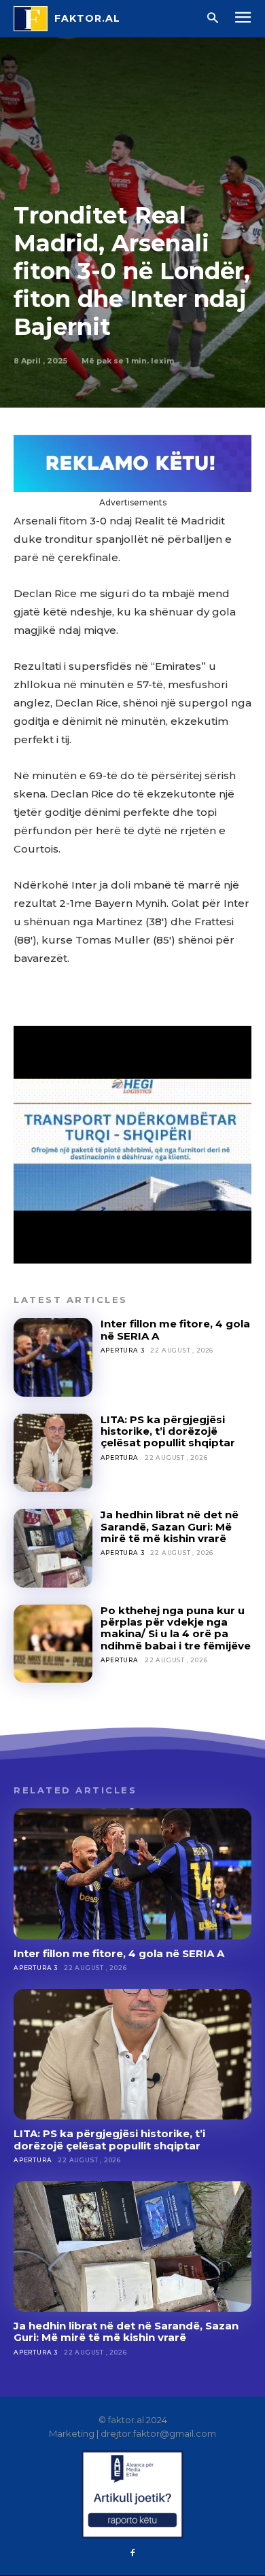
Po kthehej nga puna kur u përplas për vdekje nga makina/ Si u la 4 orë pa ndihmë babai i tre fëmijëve (176, 1628)
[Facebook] (132, 2554)
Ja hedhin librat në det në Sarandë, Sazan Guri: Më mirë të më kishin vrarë (170, 1526)
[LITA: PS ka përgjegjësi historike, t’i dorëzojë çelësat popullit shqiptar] (53, 1453)
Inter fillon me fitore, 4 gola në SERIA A (175, 1329)
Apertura (120, 1457)
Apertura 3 (123, 1350)
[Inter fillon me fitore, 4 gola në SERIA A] (53, 1357)
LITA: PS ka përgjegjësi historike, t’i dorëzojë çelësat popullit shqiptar (168, 1431)
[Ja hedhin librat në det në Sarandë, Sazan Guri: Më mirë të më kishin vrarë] (53, 1548)
